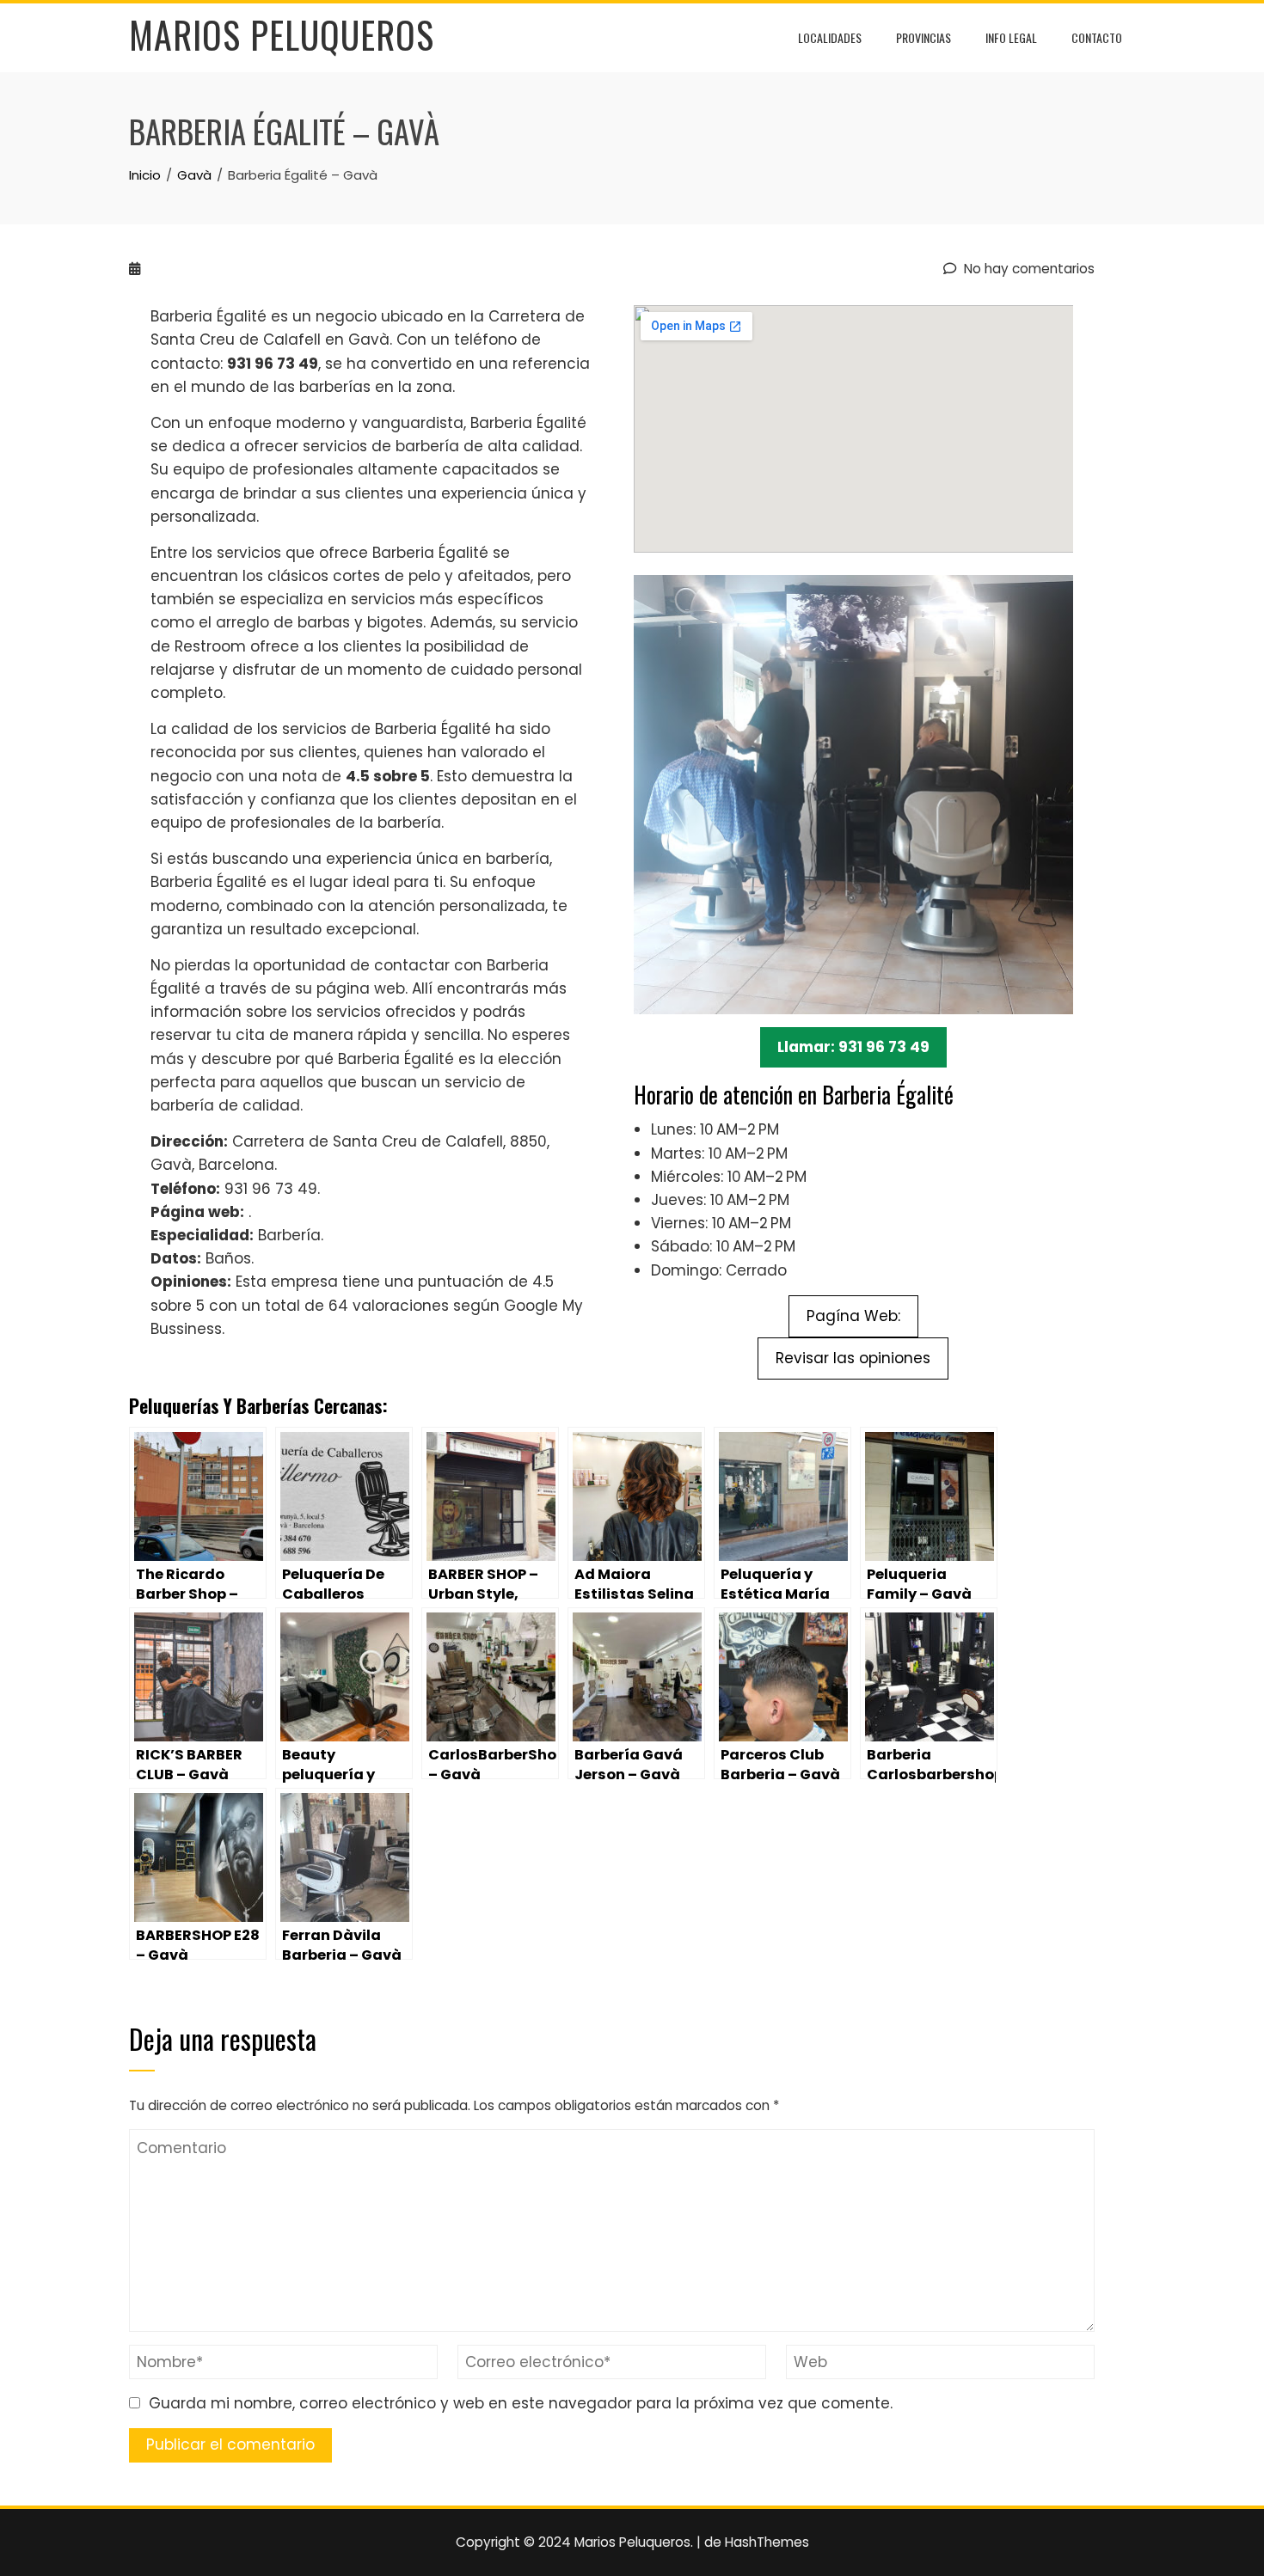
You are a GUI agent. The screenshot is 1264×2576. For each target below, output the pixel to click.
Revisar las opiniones (853, 1358)
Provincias (923, 37)
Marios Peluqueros (282, 34)
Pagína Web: (853, 1316)
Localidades (830, 37)
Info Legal (1011, 37)
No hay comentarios (1028, 269)
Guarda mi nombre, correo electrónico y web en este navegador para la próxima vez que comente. (521, 2403)
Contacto (1097, 37)
